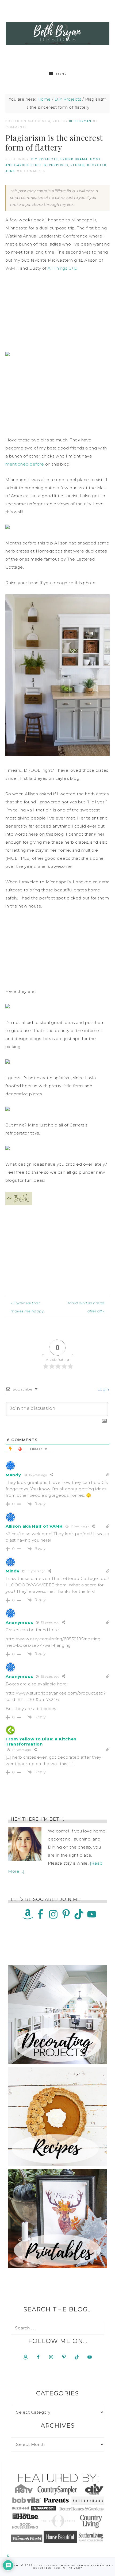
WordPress (42, 2568)
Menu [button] (62, 74)
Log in (60, 2568)
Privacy (75, 2568)
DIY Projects (45, 159)
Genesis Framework (94, 2566)
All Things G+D (63, 268)
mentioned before (25, 464)
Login (102, 1389)
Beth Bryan (58, 34)
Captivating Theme (53, 2566)
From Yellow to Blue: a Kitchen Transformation (41, 1741)
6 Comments (33, 171)
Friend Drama (74, 159)
